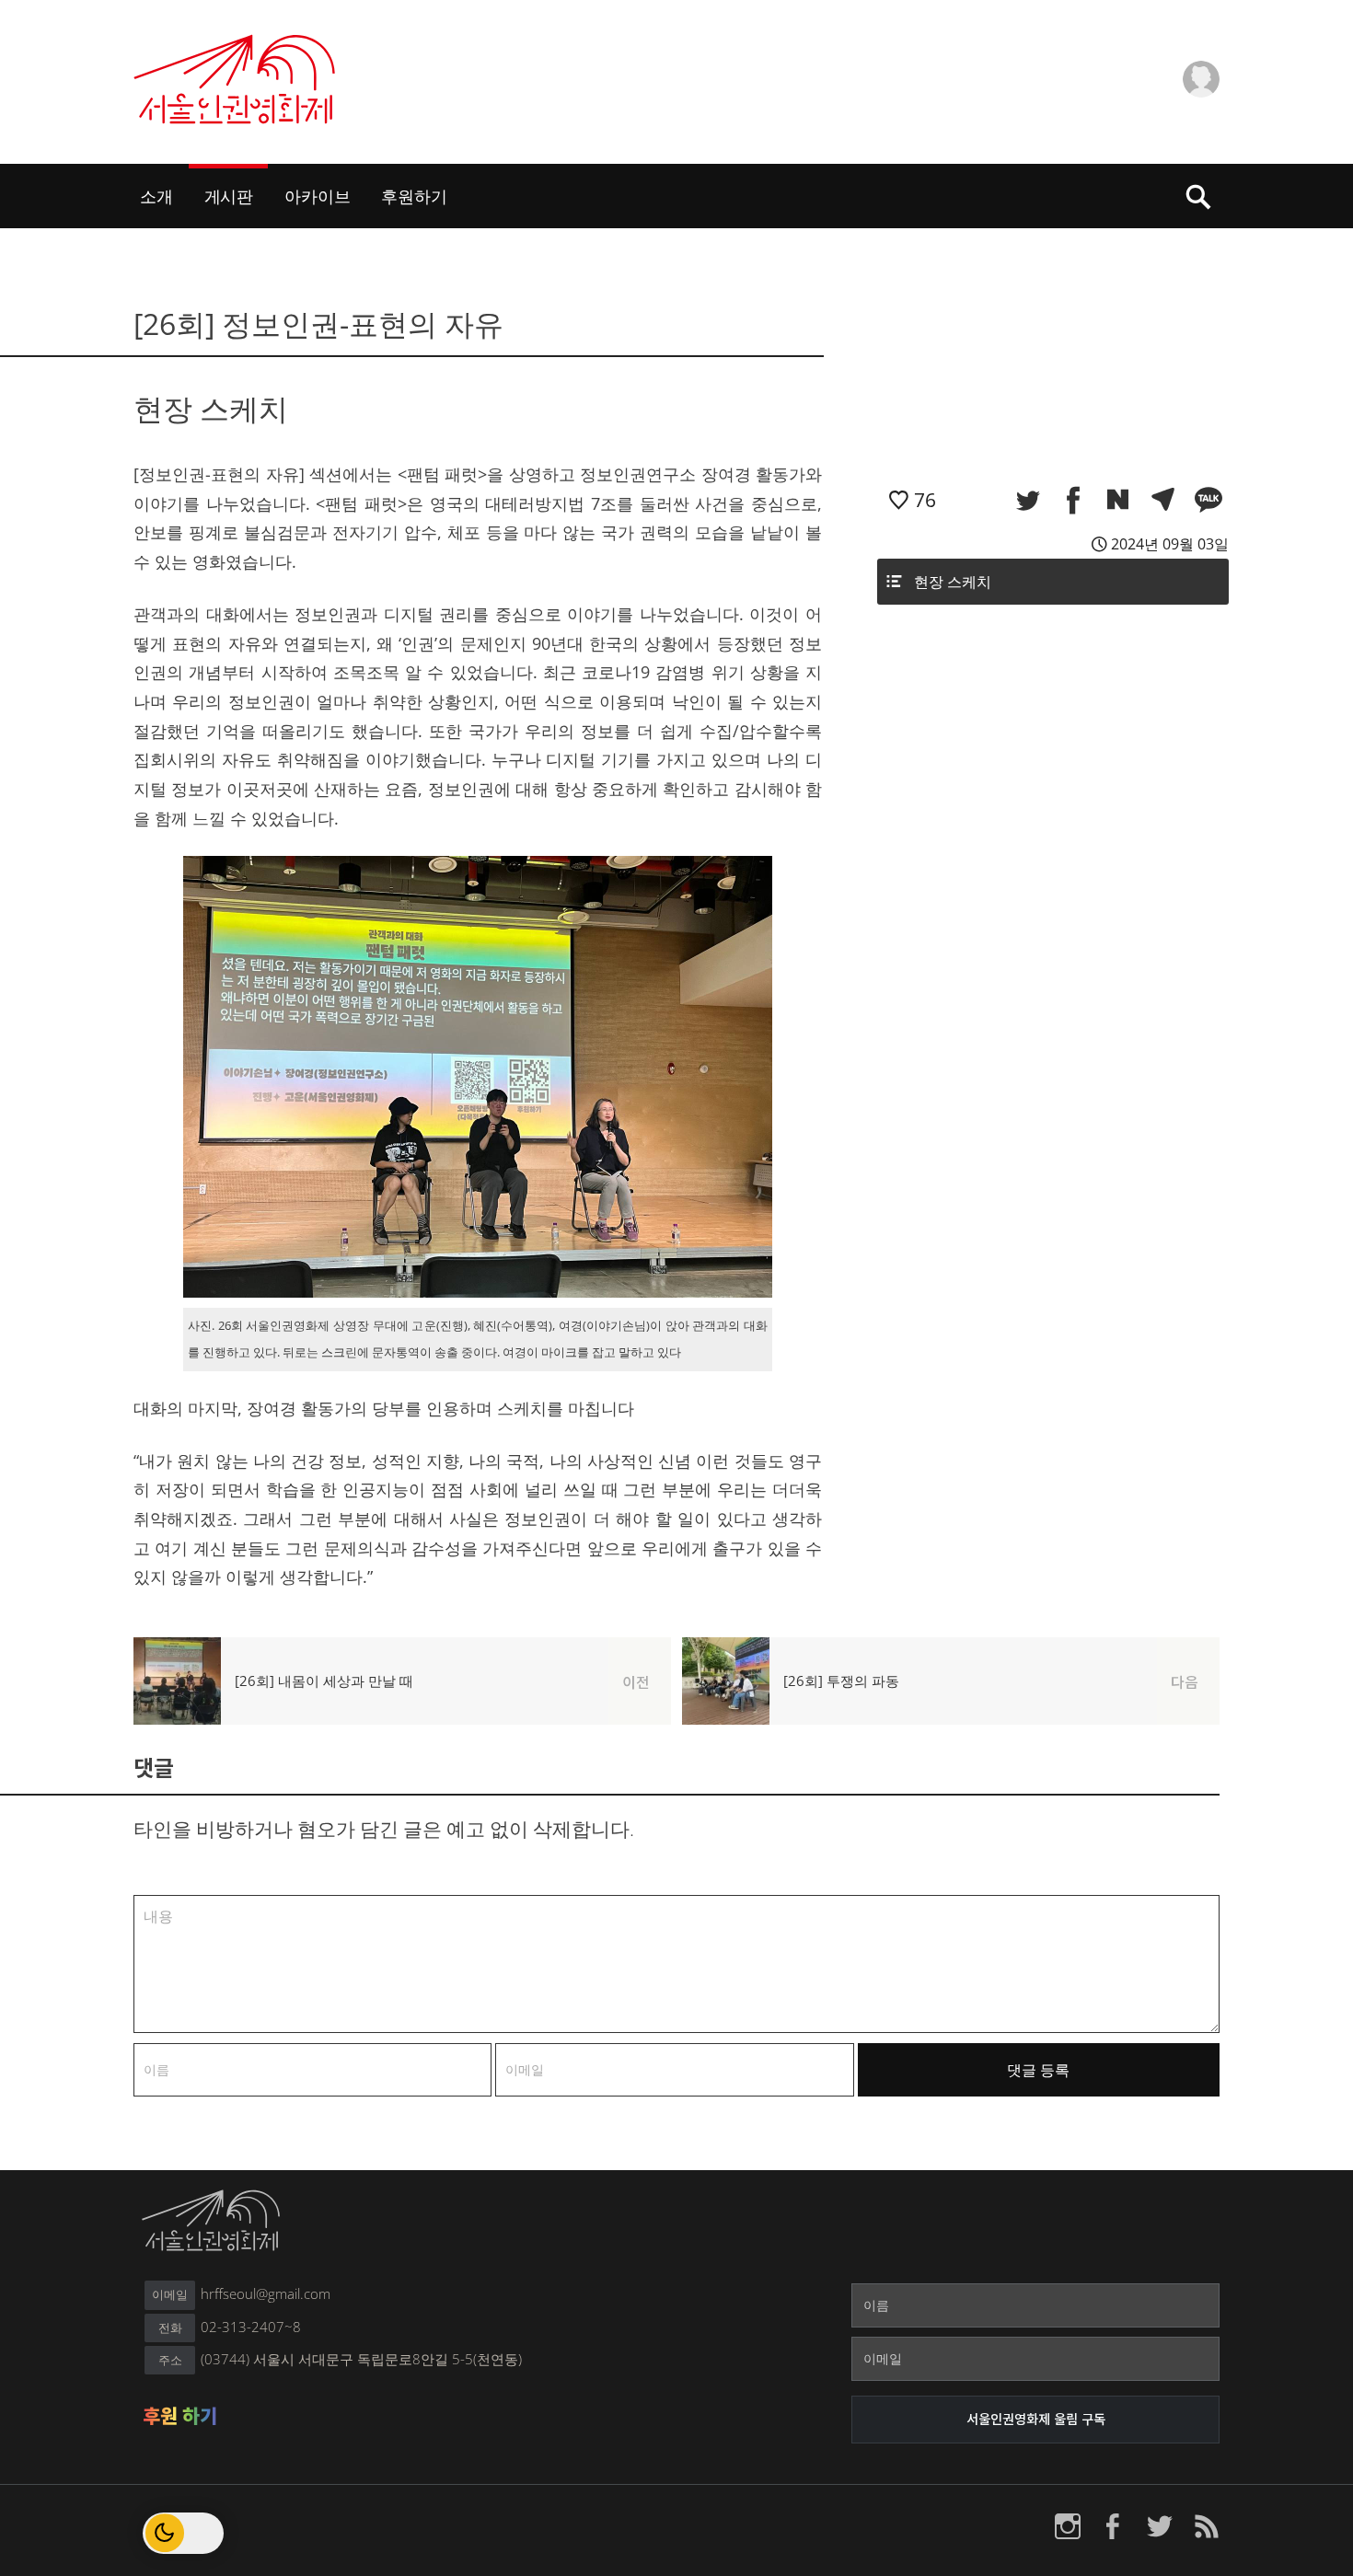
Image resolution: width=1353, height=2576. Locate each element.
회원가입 (1113, 99)
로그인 (1107, 61)
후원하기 (414, 196)
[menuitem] (156, 196)
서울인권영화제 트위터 (1160, 2526)
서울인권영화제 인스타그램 (1068, 2526)
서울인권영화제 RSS (1206, 2526)
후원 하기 (180, 2416)
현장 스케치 (953, 582)
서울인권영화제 (236, 79)
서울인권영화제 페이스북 (1114, 2526)
